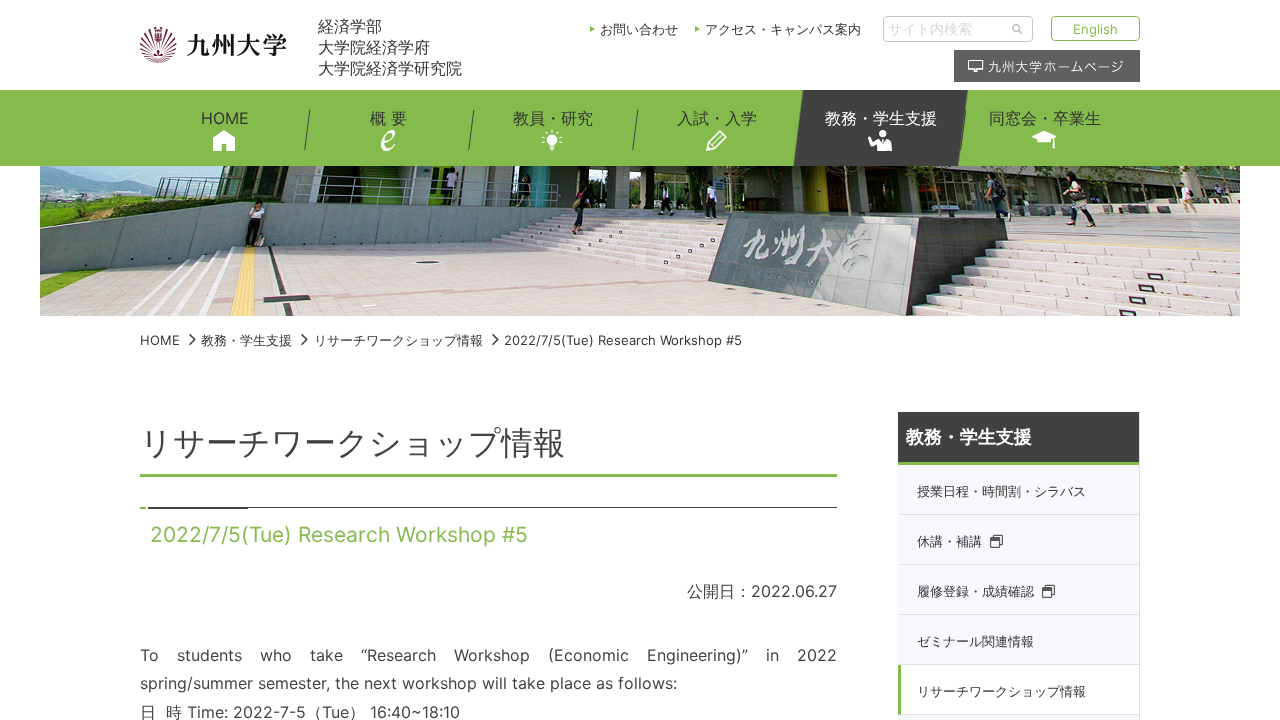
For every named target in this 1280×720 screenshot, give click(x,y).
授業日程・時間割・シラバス (1001, 491)
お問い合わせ (639, 29)
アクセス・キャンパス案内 (783, 29)
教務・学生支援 (246, 340)
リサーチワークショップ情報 (398, 340)
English (1095, 29)
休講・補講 (949, 541)
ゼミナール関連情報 (975, 641)
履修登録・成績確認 (975, 591)
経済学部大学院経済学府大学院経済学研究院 (390, 47)
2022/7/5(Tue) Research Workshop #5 (623, 340)
